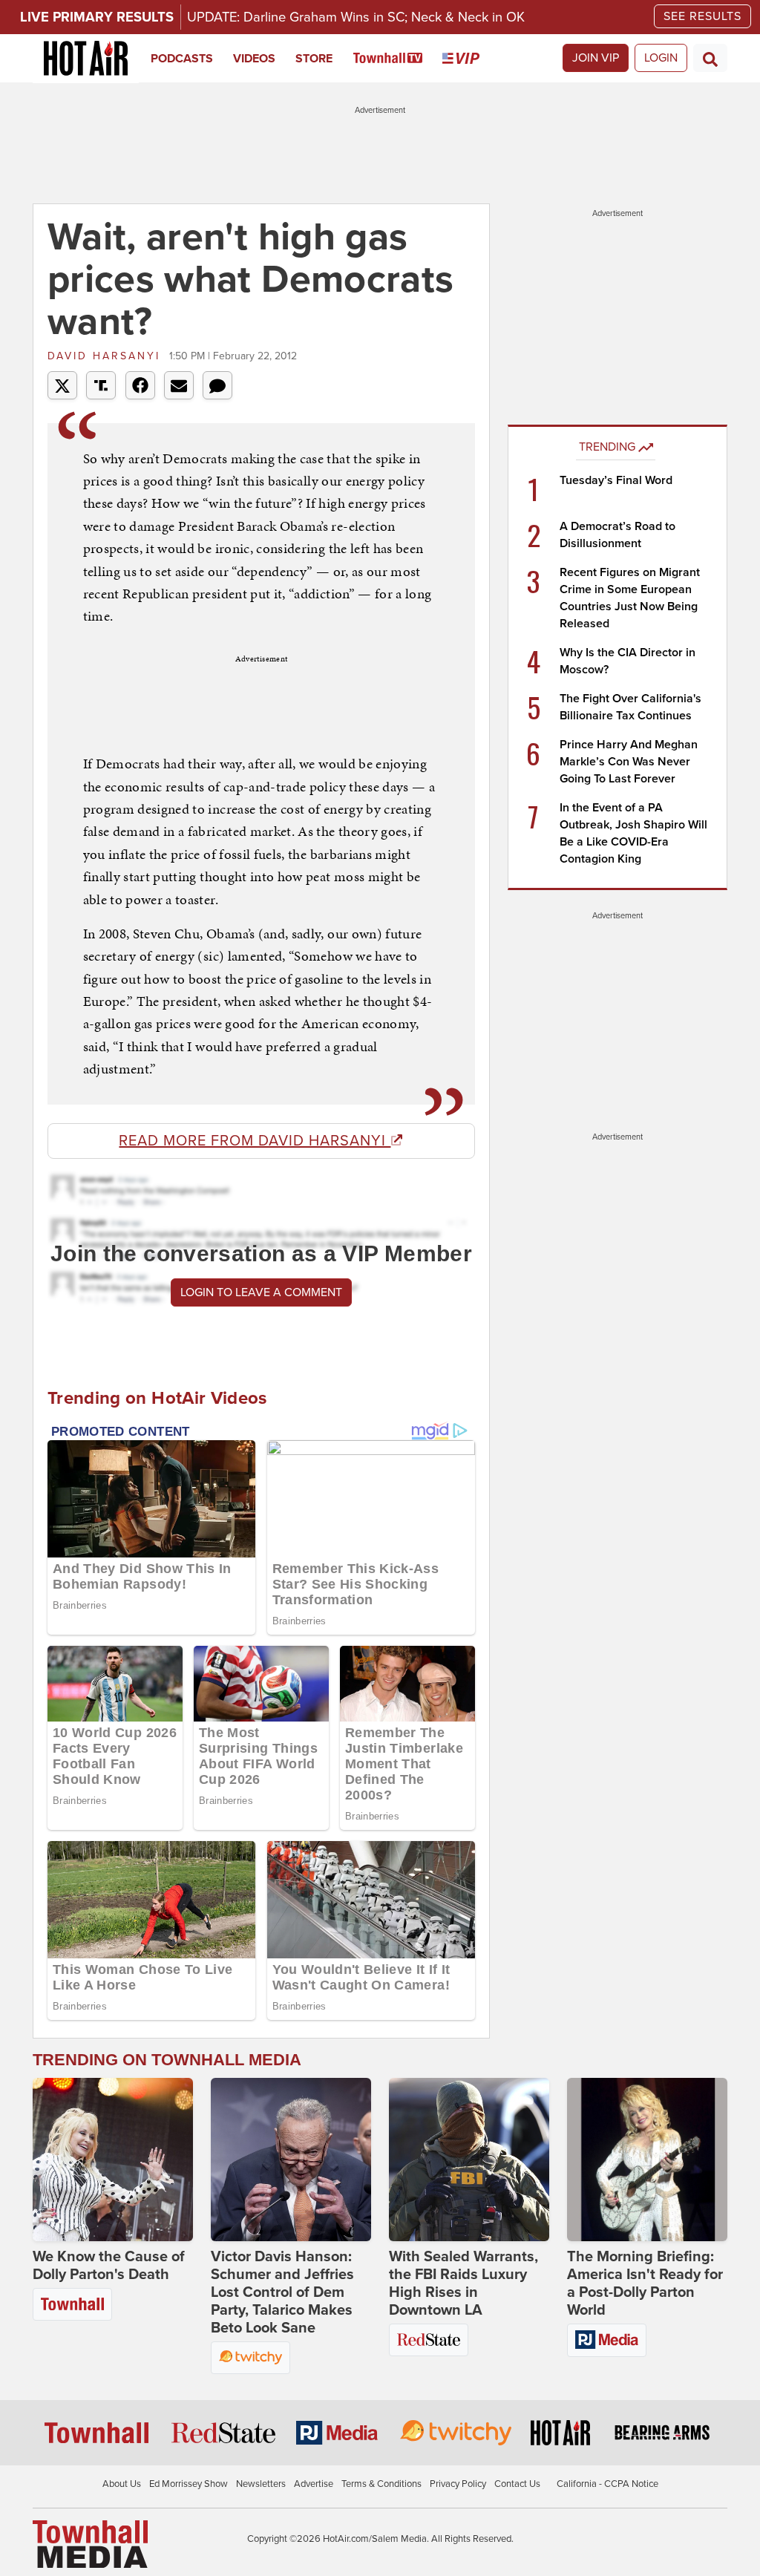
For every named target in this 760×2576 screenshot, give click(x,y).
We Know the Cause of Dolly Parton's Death (109, 2266)
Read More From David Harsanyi (255, 1141)
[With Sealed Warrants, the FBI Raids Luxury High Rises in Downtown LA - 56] (469, 2160)
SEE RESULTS (702, 16)
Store (314, 59)
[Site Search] (710, 58)
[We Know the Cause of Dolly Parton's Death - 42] (113, 2160)
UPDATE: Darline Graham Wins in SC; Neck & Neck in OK (356, 17)
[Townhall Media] (90, 2543)
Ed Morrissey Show (189, 2484)
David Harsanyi (107, 356)
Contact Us (517, 2484)
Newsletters (261, 2484)
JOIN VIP (596, 58)
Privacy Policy (458, 2484)
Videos (254, 59)
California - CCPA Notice (607, 2484)
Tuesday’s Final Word (616, 480)
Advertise (314, 2484)
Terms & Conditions (381, 2484)
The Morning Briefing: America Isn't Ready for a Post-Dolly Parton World (645, 2284)
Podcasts (182, 59)
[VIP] (471, 59)
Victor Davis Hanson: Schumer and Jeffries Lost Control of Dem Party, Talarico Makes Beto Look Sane (282, 2292)
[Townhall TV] (398, 59)
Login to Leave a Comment (261, 1292)
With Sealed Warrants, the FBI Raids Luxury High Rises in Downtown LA (463, 2284)
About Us (122, 2484)
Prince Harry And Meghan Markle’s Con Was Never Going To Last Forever (629, 762)
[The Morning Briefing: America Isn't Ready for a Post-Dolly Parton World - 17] (647, 2160)
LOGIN (661, 58)
